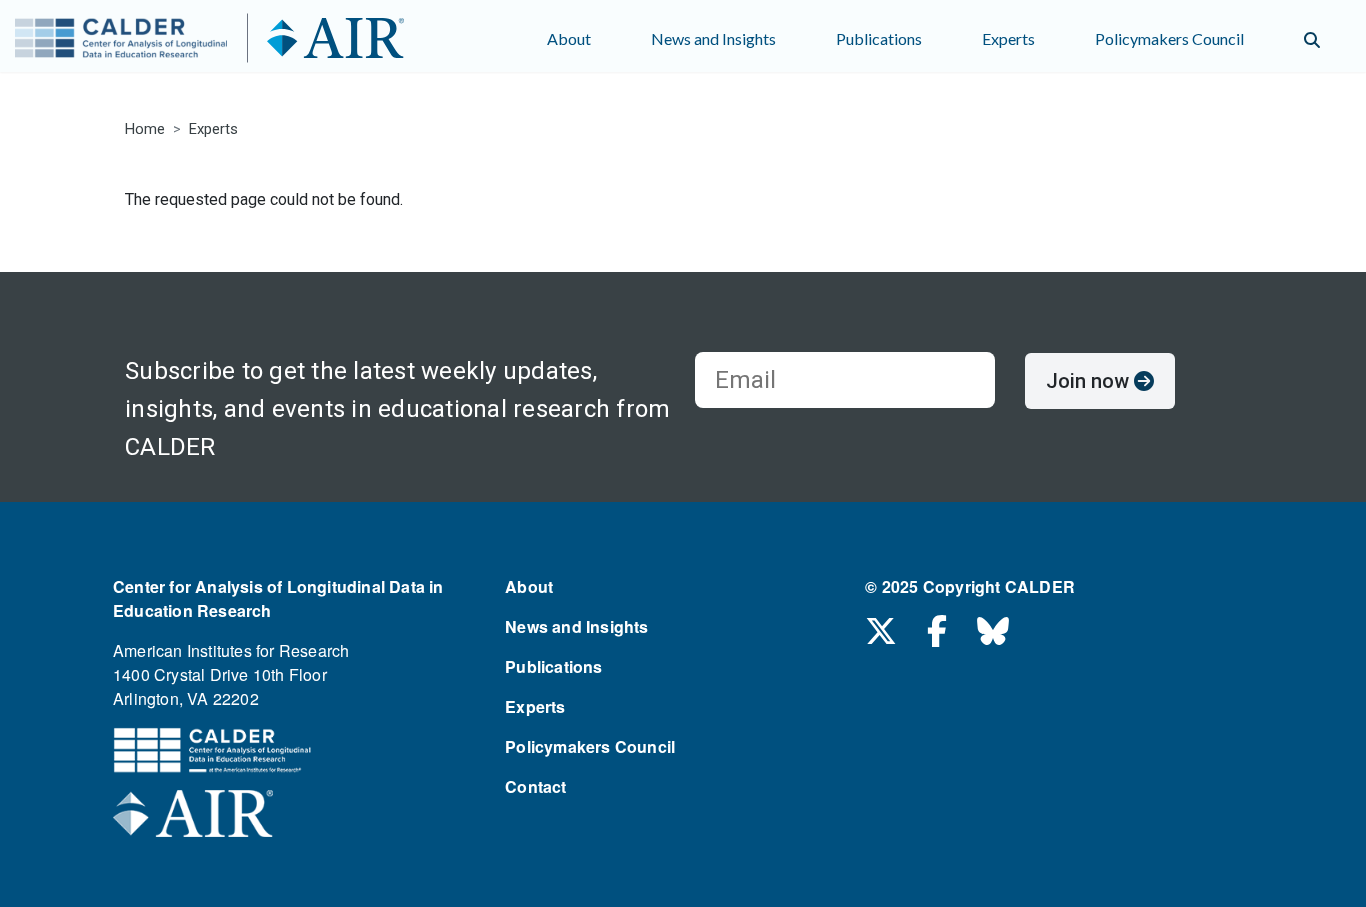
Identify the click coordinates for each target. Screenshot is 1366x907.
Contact (535, 786)
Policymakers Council (1169, 38)
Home (145, 129)
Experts (1008, 38)
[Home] (247, 40)
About (569, 38)
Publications (879, 38)
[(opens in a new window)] (193, 819)
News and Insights (713, 38)
